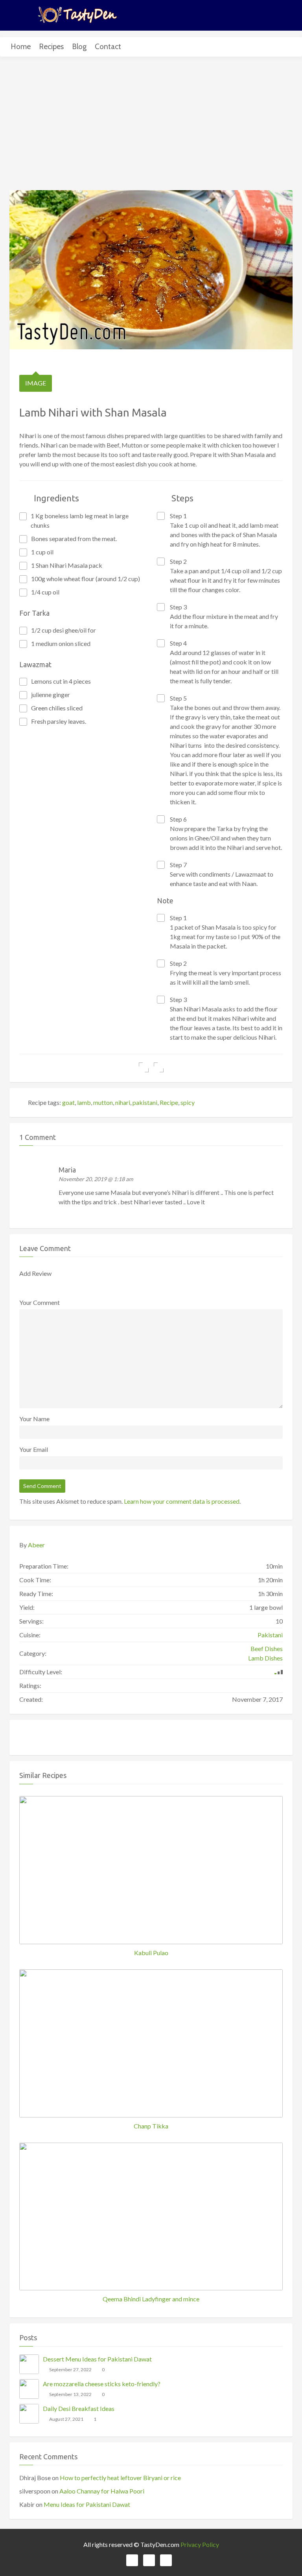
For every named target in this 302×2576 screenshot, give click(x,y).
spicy (188, 1102)
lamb (84, 1102)
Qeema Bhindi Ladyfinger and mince (151, 2299)
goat (68, 1102)
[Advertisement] (151, 125)
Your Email (34, 1449)
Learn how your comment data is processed (182, 1501)
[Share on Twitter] (159, 1067)
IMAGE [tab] (36, 383)
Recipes (51, 47)
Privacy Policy (200, 2544)
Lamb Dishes (265, 1658)
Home (21, 47)
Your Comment (40, 1302)
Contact (108, 47)
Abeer (36, 1545)
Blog (79, 47)
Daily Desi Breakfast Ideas (79, 2408)
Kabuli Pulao (151, 1953)
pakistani (145, 1102)
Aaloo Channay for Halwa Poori (102, 2491)
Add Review (35, 1273)
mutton (103, 1102)
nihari (123, 1102)
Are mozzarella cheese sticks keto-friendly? (102, 2384)
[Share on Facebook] (144, 1067)
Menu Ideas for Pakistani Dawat (87, 2504)
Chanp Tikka (151, 2126)
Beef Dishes (267, 1649)
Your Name (34, 1419)
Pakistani (270, 1635)
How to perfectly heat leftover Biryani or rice (120, 2478)
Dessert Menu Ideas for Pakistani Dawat (97, 2359)
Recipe (169, 1102)
